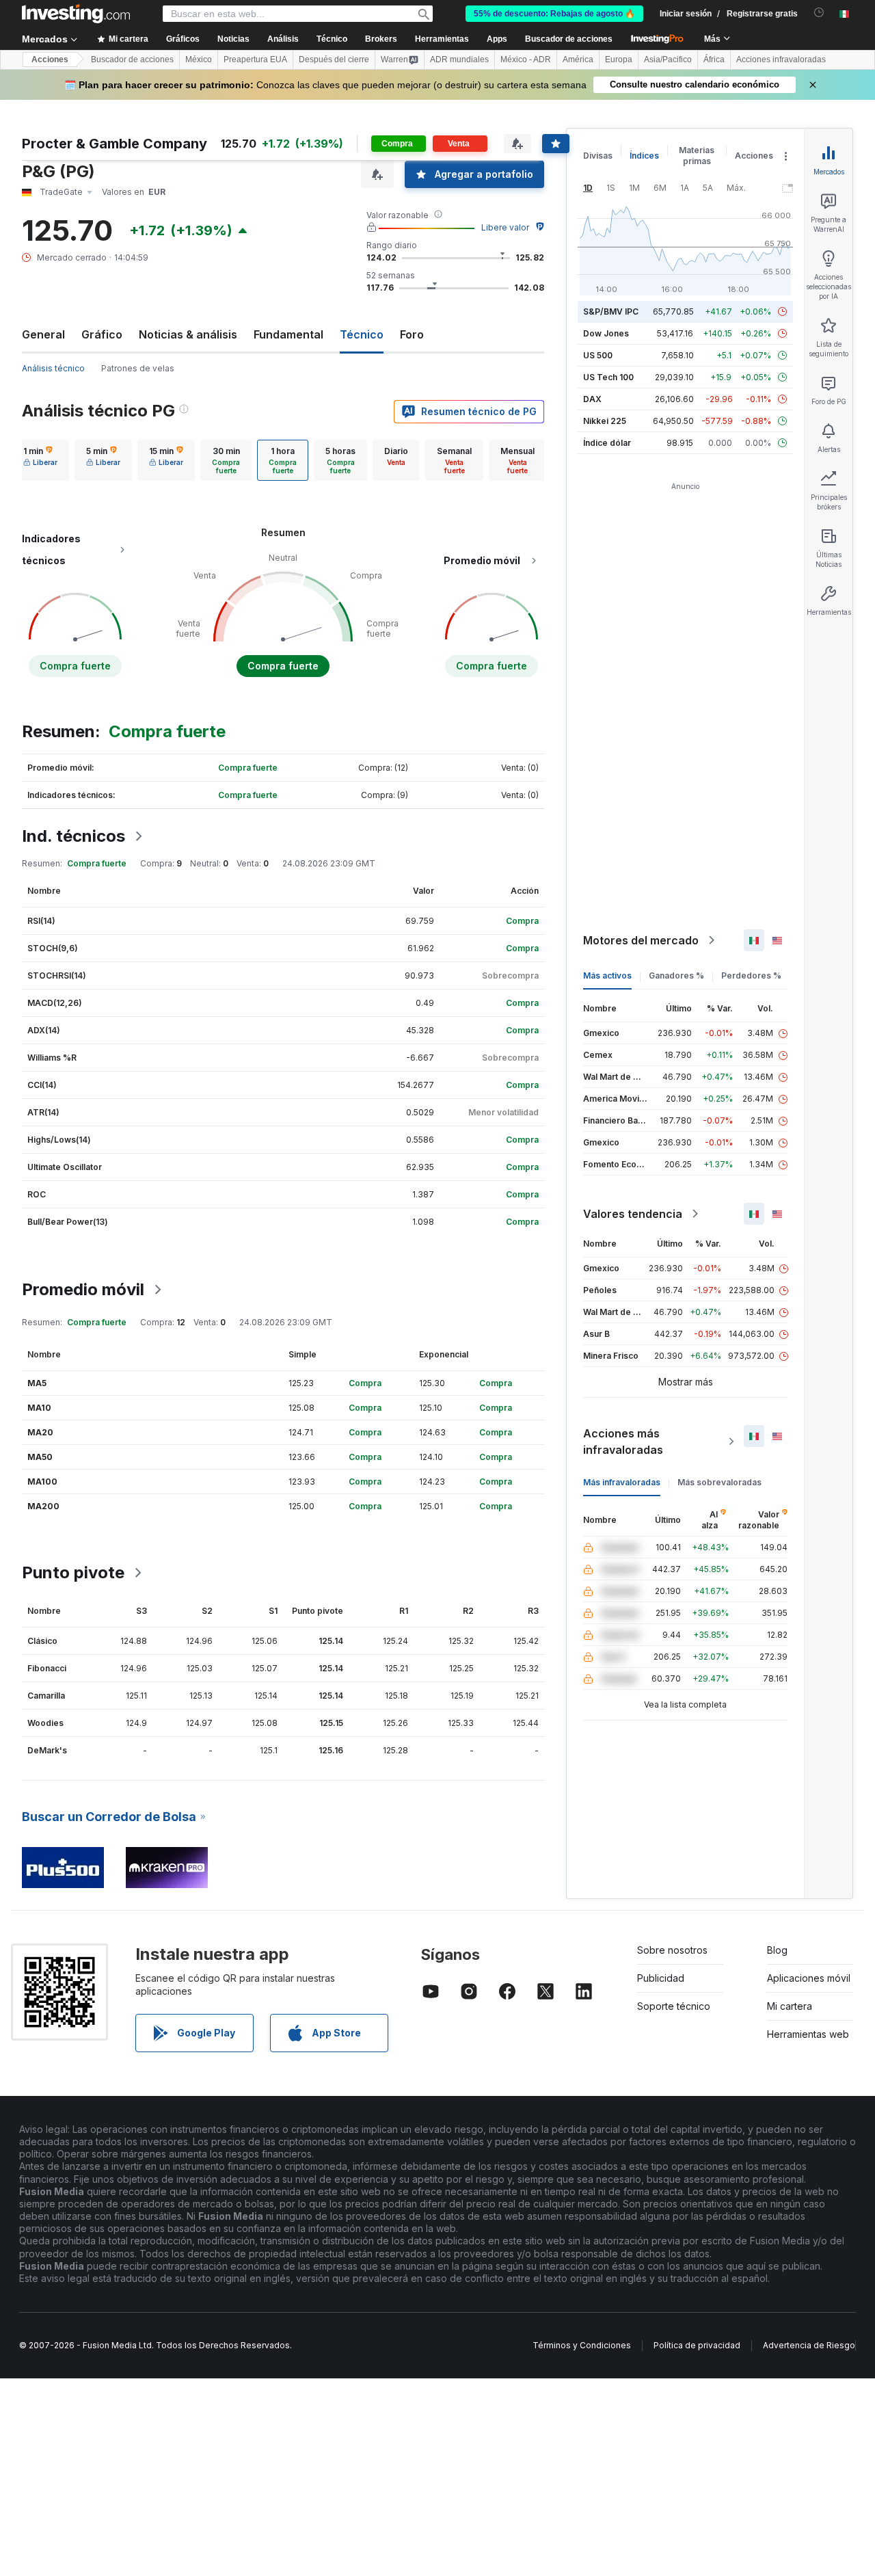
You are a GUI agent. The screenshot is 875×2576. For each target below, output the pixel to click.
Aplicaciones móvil (809, 1978)
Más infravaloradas (622, 1482)
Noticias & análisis (188, 334)
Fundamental (288, 334)
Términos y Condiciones (582, 2345)
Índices (644, 156)
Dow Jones (606, 333)
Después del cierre (334, 59)
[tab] (40, 460)
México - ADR (526, 59)
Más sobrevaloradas (719, 1482)
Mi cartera (790, 2006)
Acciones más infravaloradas (623, 1442)
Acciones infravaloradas (781, 59)
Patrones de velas (138, 368)
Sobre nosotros (672, 1950)
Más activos (607, 975)
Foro (412, 334)
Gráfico (102, 334)
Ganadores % (676, 975)
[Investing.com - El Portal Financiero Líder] (76, 14)
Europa (619, 59)
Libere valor (505, 227)
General (43, 334)
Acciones (50, 59)
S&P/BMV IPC (611, 311)
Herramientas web (808, 2034)
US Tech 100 (608, 377)
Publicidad (661, 1978)
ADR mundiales (459, 59)
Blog (777, 1950)
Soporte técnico (674, 2006)
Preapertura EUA (255, 59)
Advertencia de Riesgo (809, 2345)
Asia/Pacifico (668, 59)
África (714, 59)
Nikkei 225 (605, 421)
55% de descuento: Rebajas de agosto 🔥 (554, 14)
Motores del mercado (641, 940)
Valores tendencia (633, 1214)
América (578, 59)
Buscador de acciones (569, 39)
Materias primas (697, 156)
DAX (592, 399)
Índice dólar (607, 443)
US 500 (598, 355)
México (199, 59)
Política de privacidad (697, 2345)
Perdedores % (751, 975)
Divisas (598, 156)
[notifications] (819, 13)
